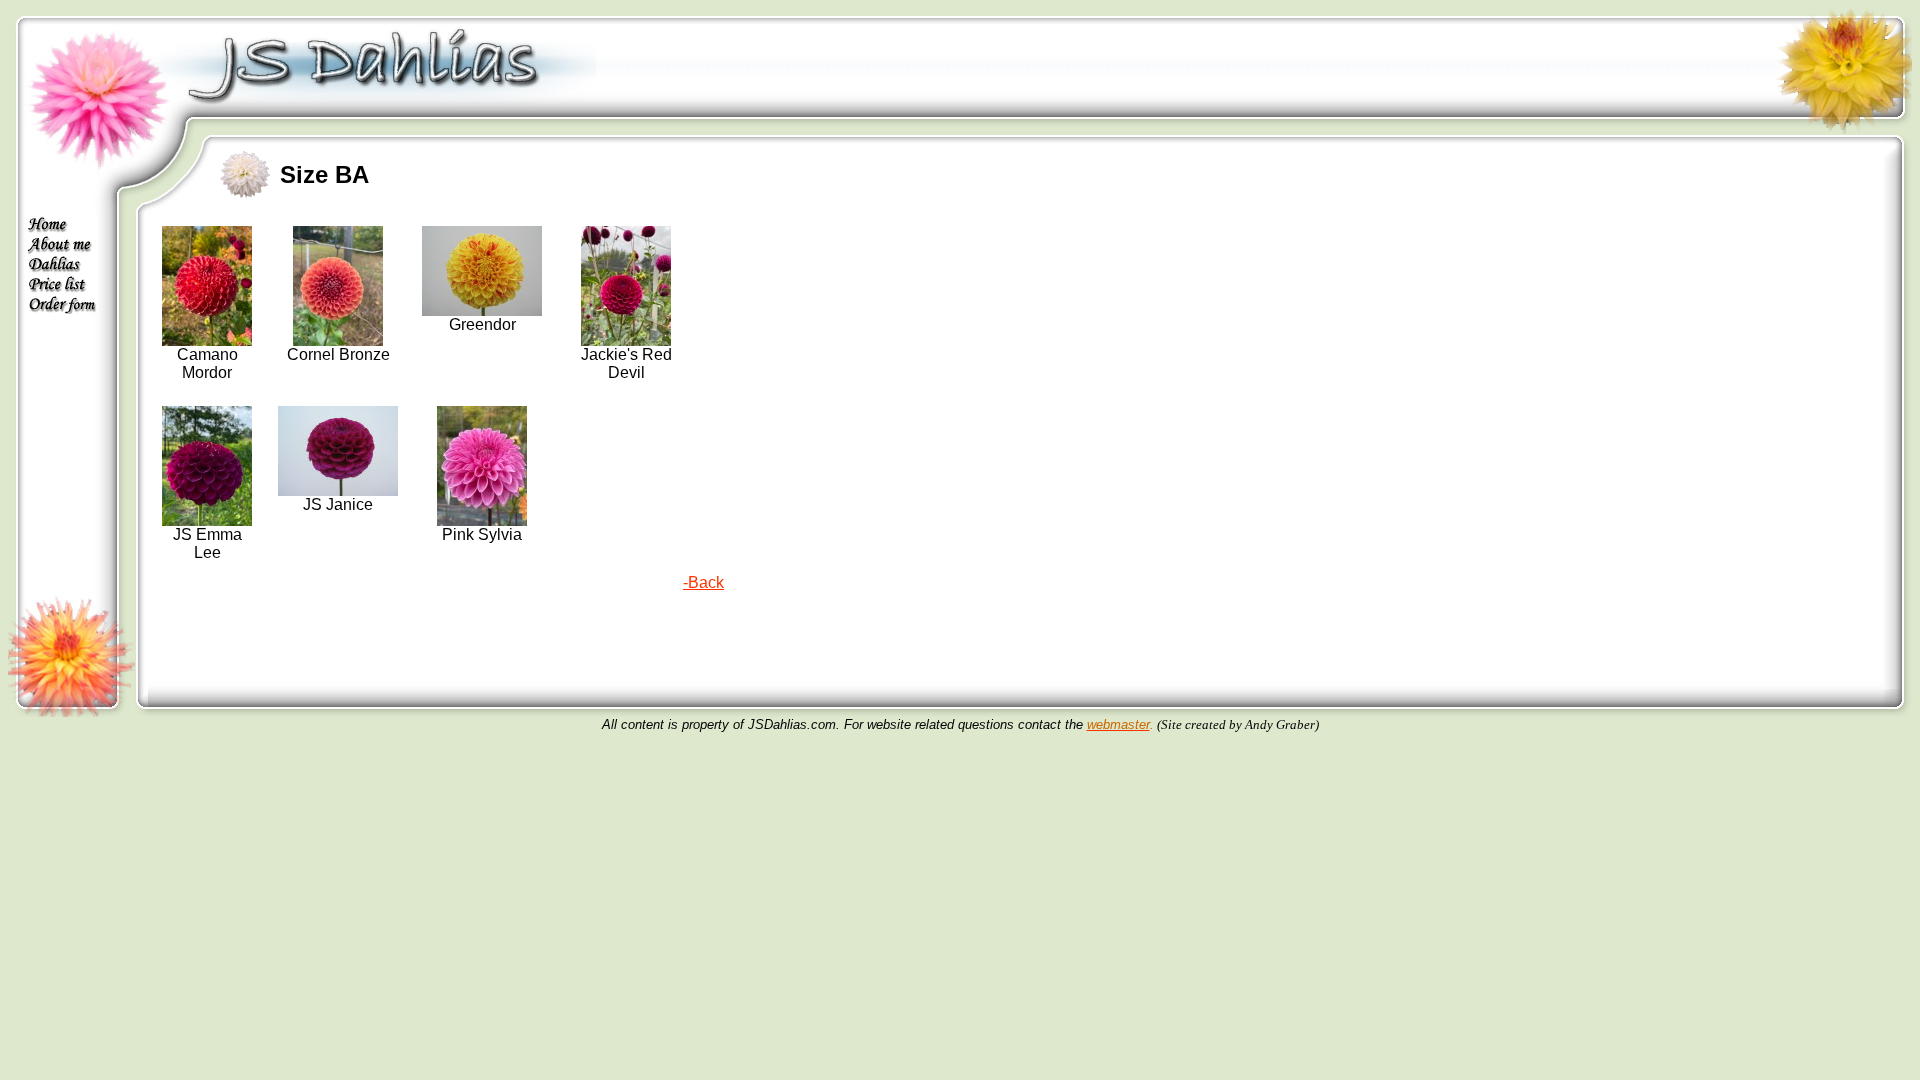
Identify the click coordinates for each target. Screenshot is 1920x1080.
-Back (703, 582)
